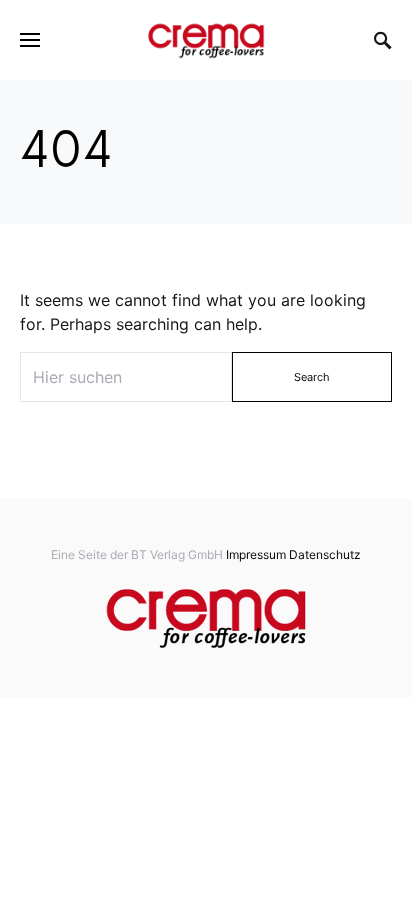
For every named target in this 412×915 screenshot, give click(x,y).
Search (312, 377)
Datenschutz (325, 554)
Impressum (256, 554)
